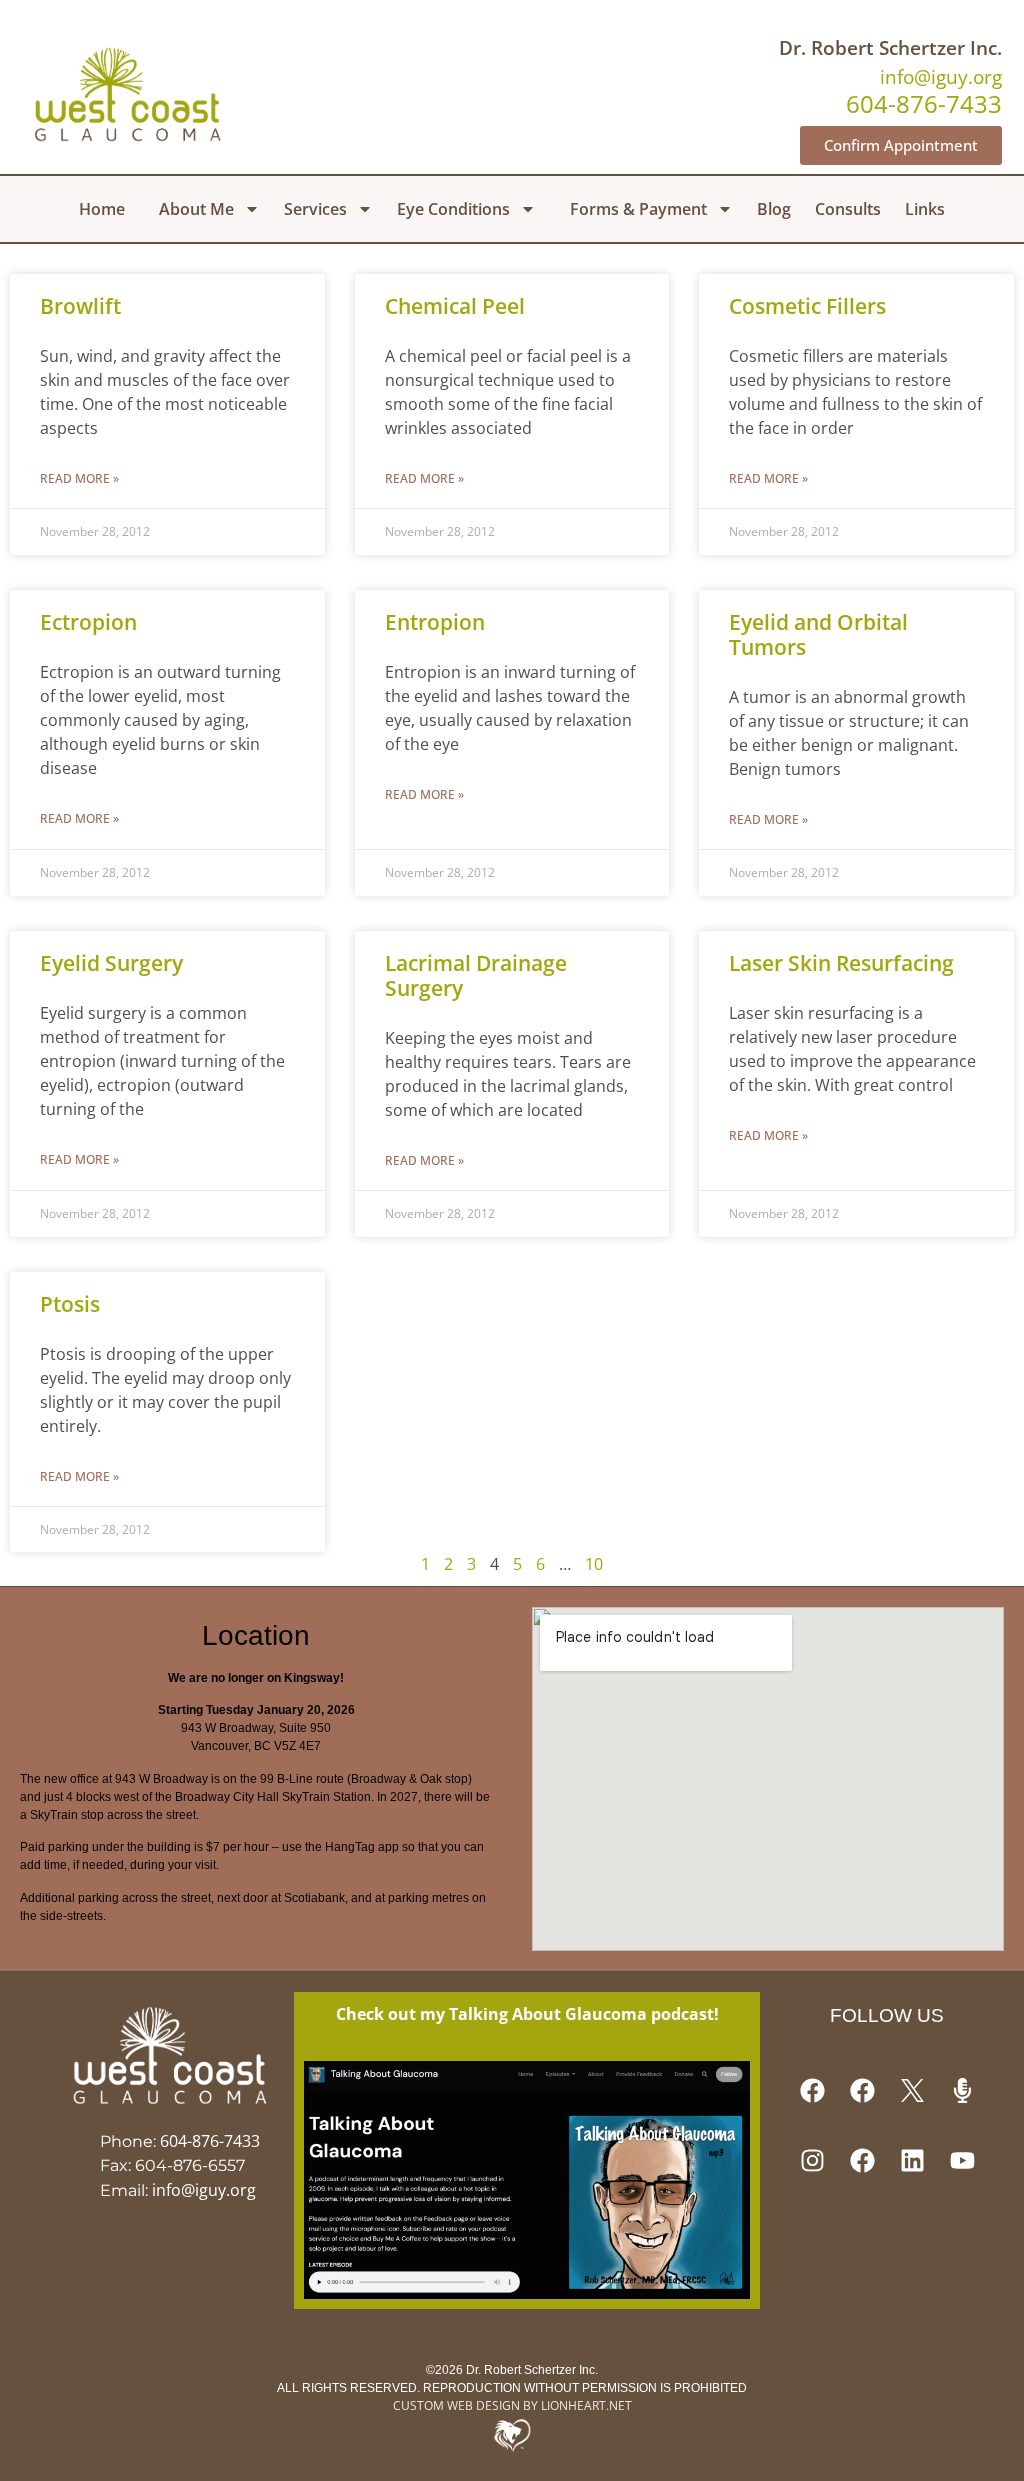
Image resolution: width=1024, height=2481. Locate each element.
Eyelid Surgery (111, 963)
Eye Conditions (453, 209)
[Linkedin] (912, 2161)
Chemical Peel (455, 306)
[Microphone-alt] (962, 2091)
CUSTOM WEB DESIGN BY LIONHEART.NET (512, 2405)
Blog (774, 209)
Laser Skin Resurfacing (841, 963)
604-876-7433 (210, 2141)
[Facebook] (812, 2091)
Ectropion (88, 622)
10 (594, 1564)
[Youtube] (962, 2161)
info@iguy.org (941, 76)
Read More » (79, 478)
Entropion (435, 622)
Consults (848, 209)
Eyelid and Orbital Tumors (818, 634)
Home (102, 209)
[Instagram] (812, 2161)
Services (315, 209)
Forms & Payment (638, 209)
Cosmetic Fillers (807, 306)
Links (925, 209)
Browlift (80, 306)
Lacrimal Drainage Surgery (476, 975)
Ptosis (70, 1304)
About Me (196, 209)
